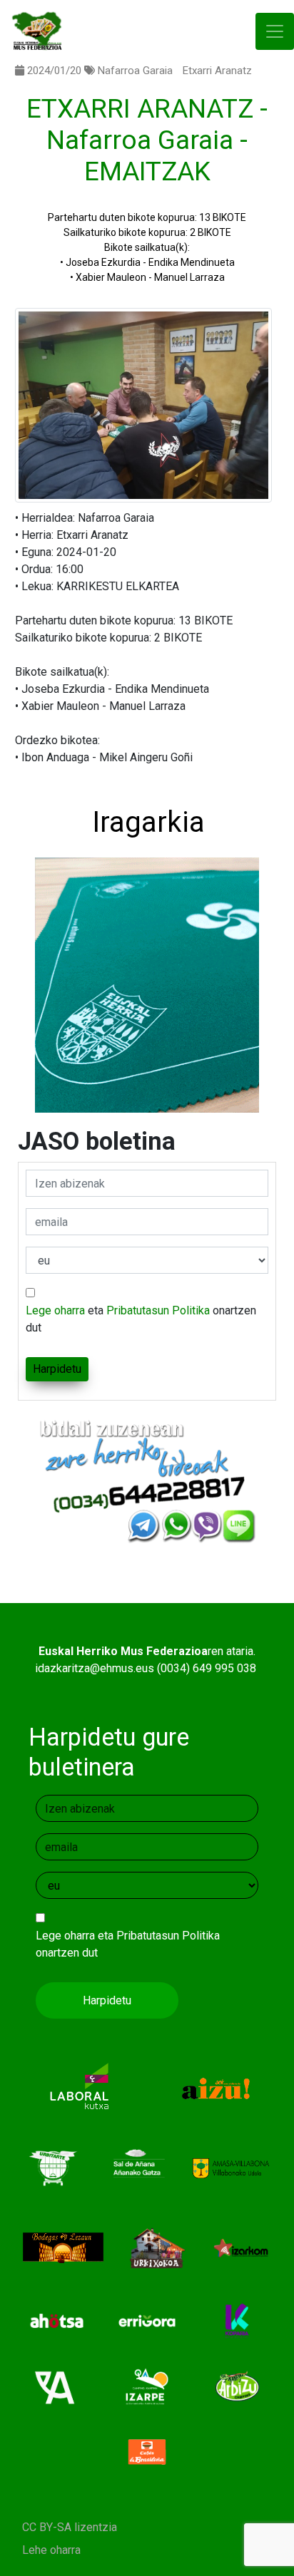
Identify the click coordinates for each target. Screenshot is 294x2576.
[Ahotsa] (57, 2320)
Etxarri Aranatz (217, 71)
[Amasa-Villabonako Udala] (231, 2167)
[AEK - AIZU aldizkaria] (214, 2087)
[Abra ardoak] (57, 2385)
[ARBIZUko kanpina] (237, 2385)
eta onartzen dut (141, 1319)
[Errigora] (147, 2320)
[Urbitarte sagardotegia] (53, 2167)
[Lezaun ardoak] (63, 2247)
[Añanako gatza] (137, 2167)
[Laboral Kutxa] (79, 2087)
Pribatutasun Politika (158, 1310)
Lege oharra (55, 1310)
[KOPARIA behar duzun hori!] (237, 2320)
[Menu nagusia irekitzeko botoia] (275, 32)
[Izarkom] (241, 2247)
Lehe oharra (51, 2550)
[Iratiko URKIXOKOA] (157, 2247)
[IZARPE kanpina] (147, 2385)
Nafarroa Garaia (135, 71)
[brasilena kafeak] (147, 2451)
